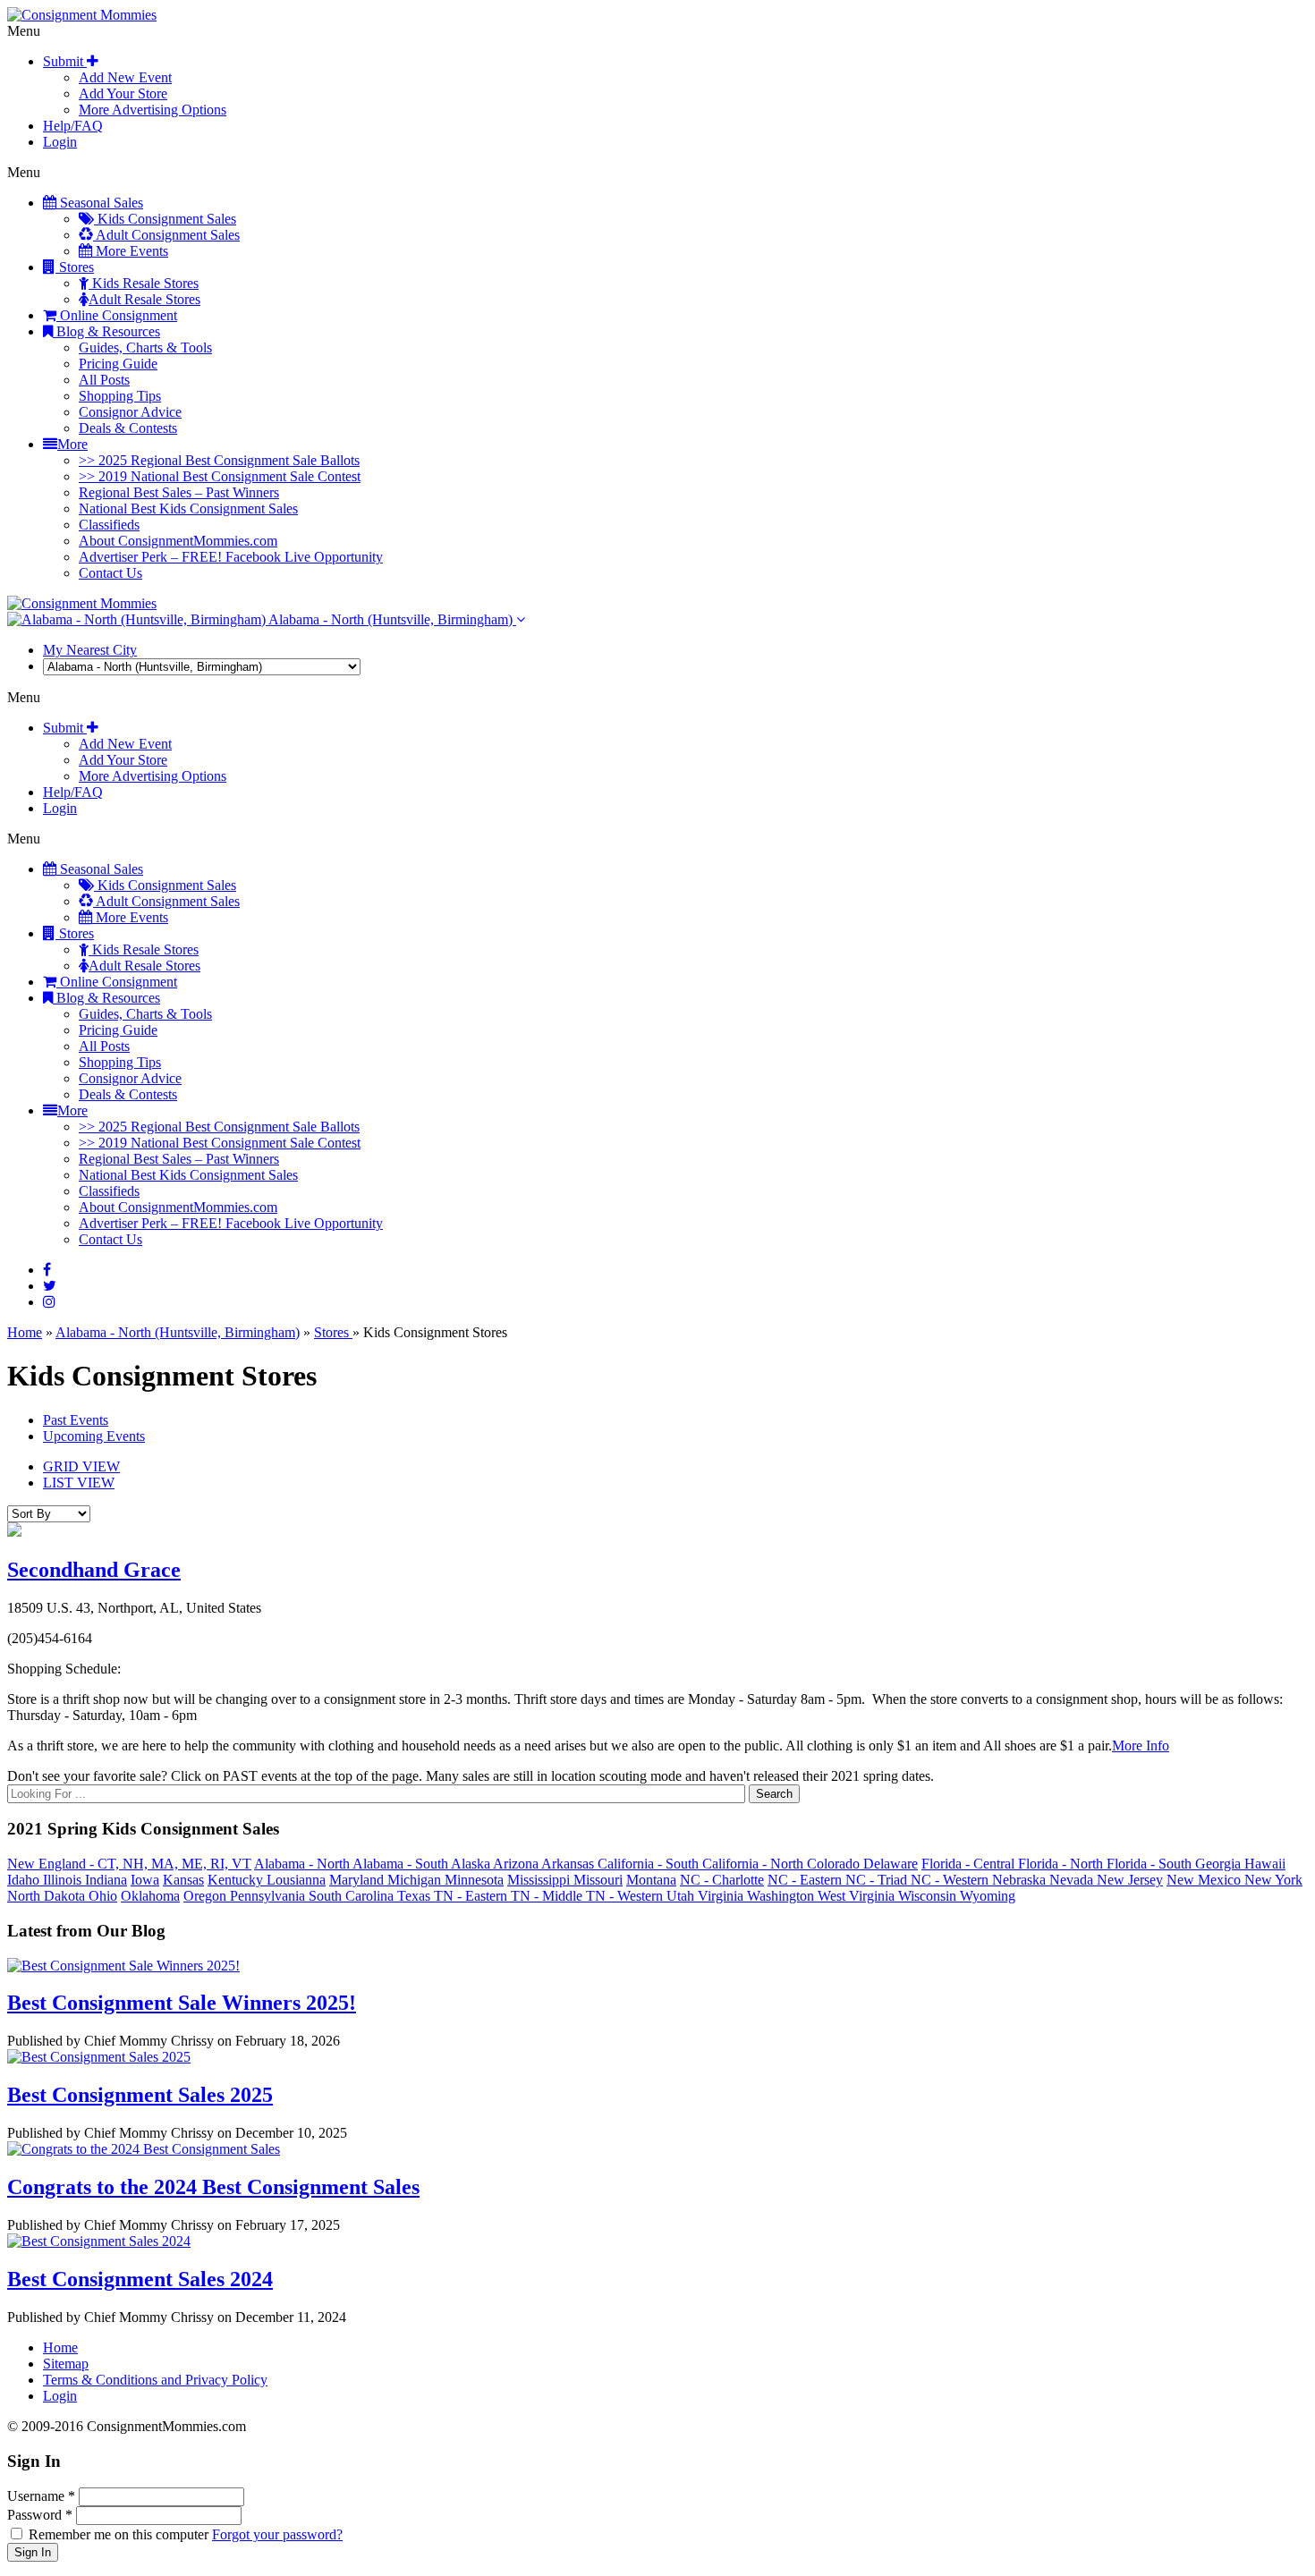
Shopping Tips (120, 396)
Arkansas (569, 1864)
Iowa (145, 1880)
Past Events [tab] (76, 1420)
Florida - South (1151, 1864)
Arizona (517, 1864)
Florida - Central (970, 1864)
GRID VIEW (81, 1466)
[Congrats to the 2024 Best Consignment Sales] (144, 2149)
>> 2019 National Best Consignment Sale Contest (220, 476)
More (72, 444)
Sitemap (66, 2364)
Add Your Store (123, 93)
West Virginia (858, 1896)
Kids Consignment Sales (165, 219)
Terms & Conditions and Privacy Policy (155, 2380)
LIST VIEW (79, 1483)
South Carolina (353, 1896)
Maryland (358, 1880)
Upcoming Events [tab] (94, 1436)
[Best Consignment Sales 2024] (99, 2241)
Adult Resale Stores (144, 299)
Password (40, 2515)
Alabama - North (303, 1864)
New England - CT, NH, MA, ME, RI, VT (129, 1864)
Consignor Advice (130, 412)
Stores (75, 267)
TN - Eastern (472, 1896)
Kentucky (237, 1880)
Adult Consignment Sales (166, 235)
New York (1273, 1880)
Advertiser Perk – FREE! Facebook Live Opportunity (231, 557)
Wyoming (988, 1896)
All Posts (104, 380)
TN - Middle (548, 1896)
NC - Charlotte (722, 1880)
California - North (755, 1864)
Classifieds (109, 525)
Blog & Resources (106, 331)
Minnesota (474, 1880)
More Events (130, 251)
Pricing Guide (118, 364)
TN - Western (626, 1896)
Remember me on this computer (119, 2534)
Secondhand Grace (94, 1570)
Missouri (598, 1880)
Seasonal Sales (100, 203)
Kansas (183, 1880)
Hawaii (1265, 1864)
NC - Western (951, 1880)
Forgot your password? (277, 2534)
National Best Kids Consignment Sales (188, 508)
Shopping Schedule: (64, 1669)
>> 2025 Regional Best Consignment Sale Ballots (219, 460)
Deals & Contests (128, 428)
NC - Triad (878, 1880)
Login (60, 142)
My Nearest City (90, 650)
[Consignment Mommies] (82, 15)
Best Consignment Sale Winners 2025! (182, 2003)
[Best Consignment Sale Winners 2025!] (123, 1966)
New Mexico (1205, 1880)
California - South (650, 1864)
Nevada (1073, 1880)
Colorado (835, 1864)
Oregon (207, 1896)
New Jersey (1130, 1880)
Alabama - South (402, 1864)
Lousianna (296, 1880)
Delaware (891, 1864)
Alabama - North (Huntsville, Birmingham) (391, 619)
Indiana (106, 1880)
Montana (651, 1880)
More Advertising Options (153, 110)
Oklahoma (150, 1896)
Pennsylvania (269, 1896)
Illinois (64, 1880)
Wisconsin (929, 1896)
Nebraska (1021, 1880)
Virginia (722, 1896)
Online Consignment (117, 315)
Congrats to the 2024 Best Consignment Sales (213, 2187)
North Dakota (48, 1896)
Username (41, 2496)
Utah (682, 1896)
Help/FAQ (73, 126)
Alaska (472, 1864)
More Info (1141, 1746)
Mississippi (540, 1880)
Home (25, 1332)
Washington (782, 1896)
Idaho (25, 1880)
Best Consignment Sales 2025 (140, 2095)
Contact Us (110, 573)
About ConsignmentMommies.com (178, 541)
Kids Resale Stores (144, 283)
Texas (416, 1896)
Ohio (103, 1896)
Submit (65, 61)
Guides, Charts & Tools (145, 347)
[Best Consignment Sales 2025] (99, 2057)
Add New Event (125, 77)
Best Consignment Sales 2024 (140, 2279)
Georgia (1220, 1864)
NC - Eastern (806, 1880)
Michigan (416, 1880)
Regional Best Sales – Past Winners (179, 492)
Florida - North (1062, 1864)
